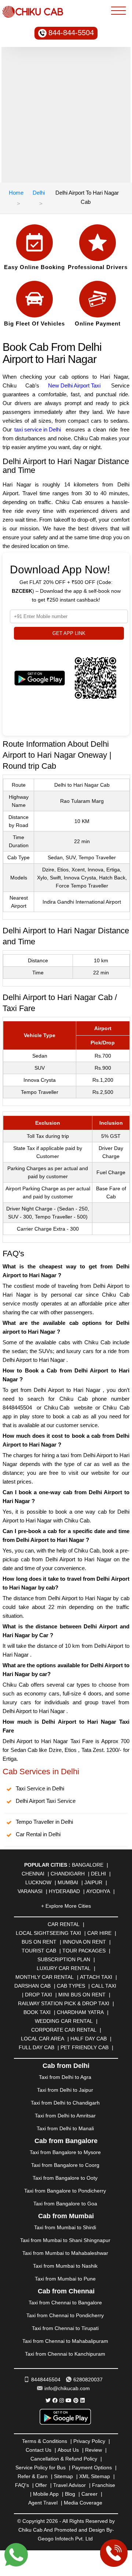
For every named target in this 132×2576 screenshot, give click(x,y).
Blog (70, 2494)
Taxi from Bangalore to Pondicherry (65, 2191)
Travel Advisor (69, 2485)
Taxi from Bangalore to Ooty (65, 2178)
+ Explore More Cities (66, 1906)
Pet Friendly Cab (85, 2047)
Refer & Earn (33, 2476)
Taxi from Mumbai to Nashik (65, 2266)
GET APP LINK (69, 633)
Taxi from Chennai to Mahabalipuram (65, 2341)
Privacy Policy (89, 2441)
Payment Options (92, 2467)
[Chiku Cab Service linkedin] (82, 2400)
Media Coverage (83, 2503)
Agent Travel (43, 2503)
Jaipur (93, 1882)
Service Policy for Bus (41, 2467)
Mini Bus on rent (82, 1995)
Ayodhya (98, 1891)
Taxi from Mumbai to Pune (65, 2279)
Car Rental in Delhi (38, 1834)
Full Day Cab (36, 2047)
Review (93, 2450)
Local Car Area (43, 2039)
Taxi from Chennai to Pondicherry (65, 2315)
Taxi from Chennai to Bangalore (65, 2303)
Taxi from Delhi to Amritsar (65, 2116)
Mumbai (68, 1882)
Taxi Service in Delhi (40, 1788)
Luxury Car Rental (64, 1968)
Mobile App (46, 2494)
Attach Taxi (96, 1977)
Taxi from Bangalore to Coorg (65, 2165)
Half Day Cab (89, 2039)
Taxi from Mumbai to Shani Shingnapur (65, 2240)
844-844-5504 (71, 33)
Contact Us (38, 2450)
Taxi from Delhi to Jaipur (65, 2090)
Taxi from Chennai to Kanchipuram (65, 2354)
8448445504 (17, 1408)
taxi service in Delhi (38, 429)
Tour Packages (84, 1951)
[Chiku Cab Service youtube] (69, 2400)
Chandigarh (68, 1874)
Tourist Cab (39, 1951)
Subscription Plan (64, 1959)
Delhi (39, 193)
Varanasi (30, 1891)
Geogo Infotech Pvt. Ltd (65, 2539)
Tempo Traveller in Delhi (44, 1822)
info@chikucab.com (67, 2388)
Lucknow (38, 1882)
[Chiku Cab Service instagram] (62, 2400)
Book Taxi (37, 2012)
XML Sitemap (95, 2476)
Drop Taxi (38, 1995)
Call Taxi (104, 1986)
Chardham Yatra (80, 2012)
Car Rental (64, 1924)
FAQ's (22, 2485)
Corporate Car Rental (64, 2030)
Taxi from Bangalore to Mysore (65, 2152)
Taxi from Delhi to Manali (65, 2128)
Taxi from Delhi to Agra (65, 2077)
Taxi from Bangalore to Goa (65, 2204)
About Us (68, 2450)
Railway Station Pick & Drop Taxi (64, 2003)
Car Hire (99, 1933)
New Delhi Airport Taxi (74, 385)
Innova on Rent (84, 1942)
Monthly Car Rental (45, 1977)
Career (89, 2494)
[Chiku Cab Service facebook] (55, 2400)
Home (16, 193)
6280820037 (88, 2380)
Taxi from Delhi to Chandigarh (65, 2103)
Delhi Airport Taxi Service (46, 1801)
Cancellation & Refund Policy (64, 2459)
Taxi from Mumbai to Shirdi (65, 2227)
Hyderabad (64, 1891)
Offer (41, 2485)
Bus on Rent (39, 1942)
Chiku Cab (57, 1408)
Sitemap (63, 2476)
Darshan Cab (32, 1986)
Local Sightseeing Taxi (48, 1933)
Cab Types (71, 1986)
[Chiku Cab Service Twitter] (48, 2400)
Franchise (104, 2485)
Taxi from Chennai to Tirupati (65, 2328)
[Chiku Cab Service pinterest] (76, 2400)
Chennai (33, 1874)
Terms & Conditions (45, 2441)
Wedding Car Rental (64, 2021)
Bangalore (88, 1865)
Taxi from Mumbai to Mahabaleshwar (65, 2253)
